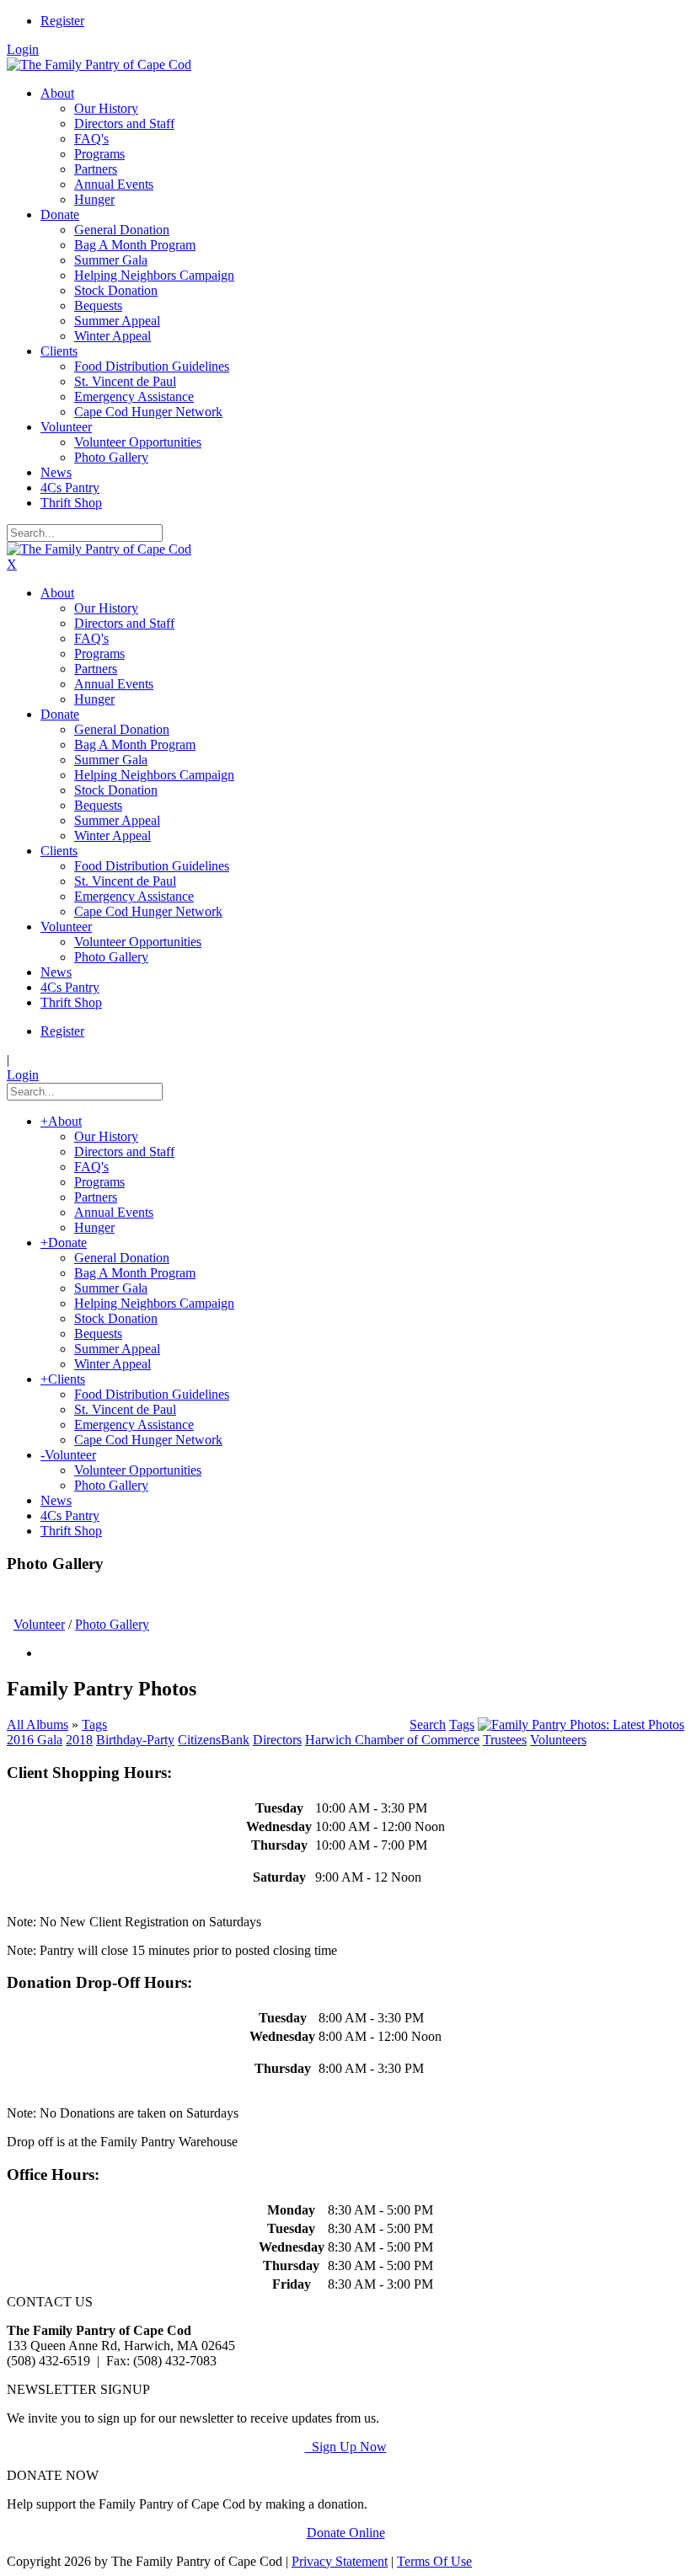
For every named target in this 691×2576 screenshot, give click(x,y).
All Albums (37, 1724)
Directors (277, 1740)
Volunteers (558, 1740)
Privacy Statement (340, 2561)
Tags (94, 1724)
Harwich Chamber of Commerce (392, 1740)
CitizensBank (214, 1740)
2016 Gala (35, 1740)
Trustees (505, 1740)
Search (428, 1724)
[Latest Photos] (581, 1724)
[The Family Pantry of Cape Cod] (99, 64)
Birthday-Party (135, 1740)
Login (23, 49)
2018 (79, 1740)
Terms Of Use (434, 2561)
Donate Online (346, 2533)
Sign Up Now (346, 2447)
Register (62, 21)
